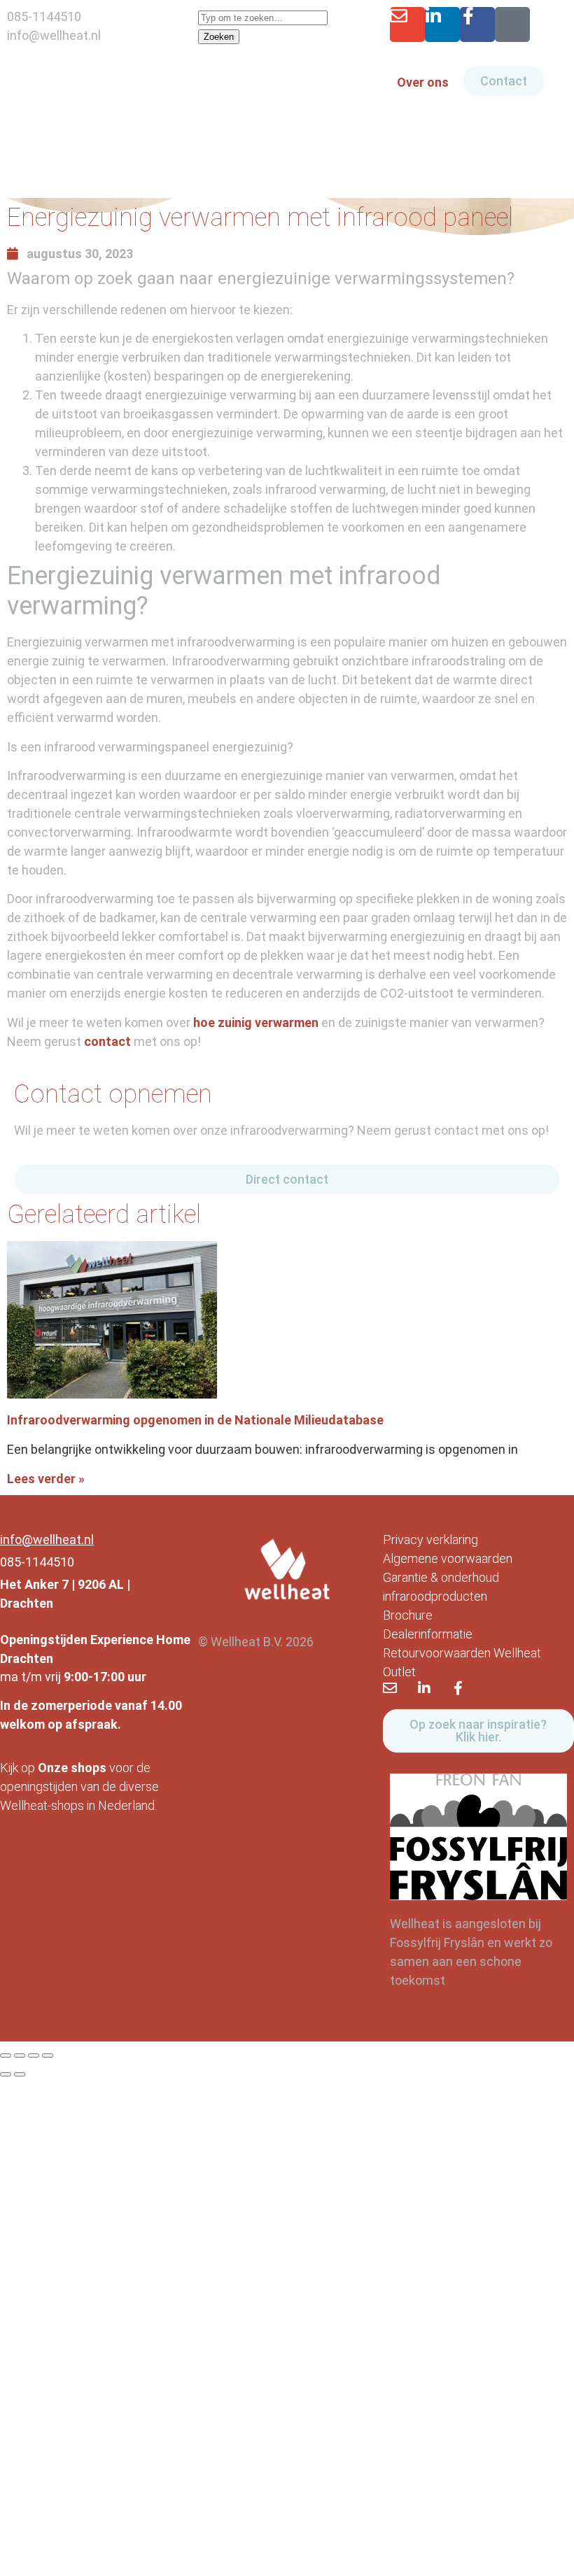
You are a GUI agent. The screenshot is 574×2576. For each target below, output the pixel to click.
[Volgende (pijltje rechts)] (20, 2074)
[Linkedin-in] (442, 24)
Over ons (423, 82)
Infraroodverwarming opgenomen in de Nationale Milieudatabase (195, 1420)
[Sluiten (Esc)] (48, 2055)
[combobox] (263, 18)
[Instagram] (512, 24)
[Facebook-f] (477, 24)
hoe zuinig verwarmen (256, 1022)
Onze (53, 1768)
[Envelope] (407, 24)
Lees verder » (46, 1479)
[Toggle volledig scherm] (20, 2055)
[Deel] (34, 2055)
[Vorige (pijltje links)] (6, 2074)
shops (89, 1768)
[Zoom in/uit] (6, 2055)
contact (107, 1041)
